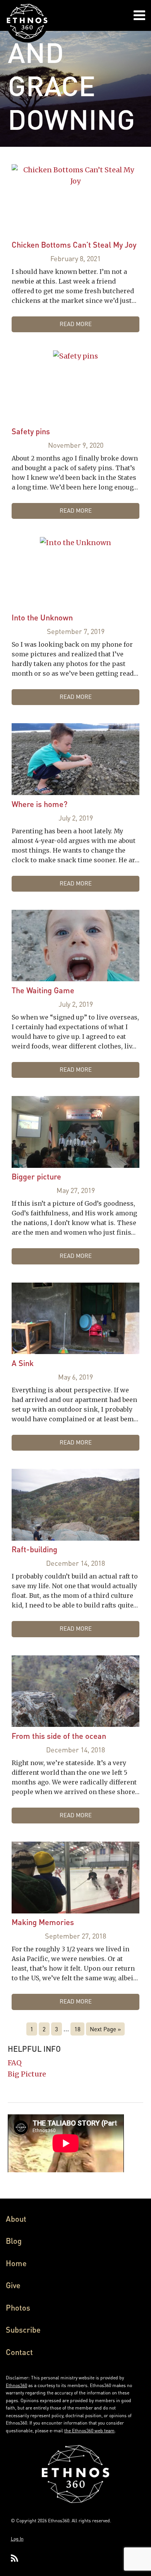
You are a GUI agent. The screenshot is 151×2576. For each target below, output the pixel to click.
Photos (18, 2308)
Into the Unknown (42, 617)
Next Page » (105, 2029)
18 (77, 2029)
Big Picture (27, 2074)
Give (13, 2285)
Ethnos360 (16, 2385)
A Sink (23, 1363)
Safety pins (31, 431)
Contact (19, 2352)
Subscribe (23, 2330)
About (16, 2219)
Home (16, 2263)
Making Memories (43, 1922)
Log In (17, 2539)
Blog (14, 2241)
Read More (76, 324)
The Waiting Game (43, 990)
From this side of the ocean (59, 1736)
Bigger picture (36, 1176)
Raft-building (34, 1549)
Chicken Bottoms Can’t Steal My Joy (74, 245)
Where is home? (39, 804)
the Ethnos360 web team (89, 2431)
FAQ (15, 2063)
